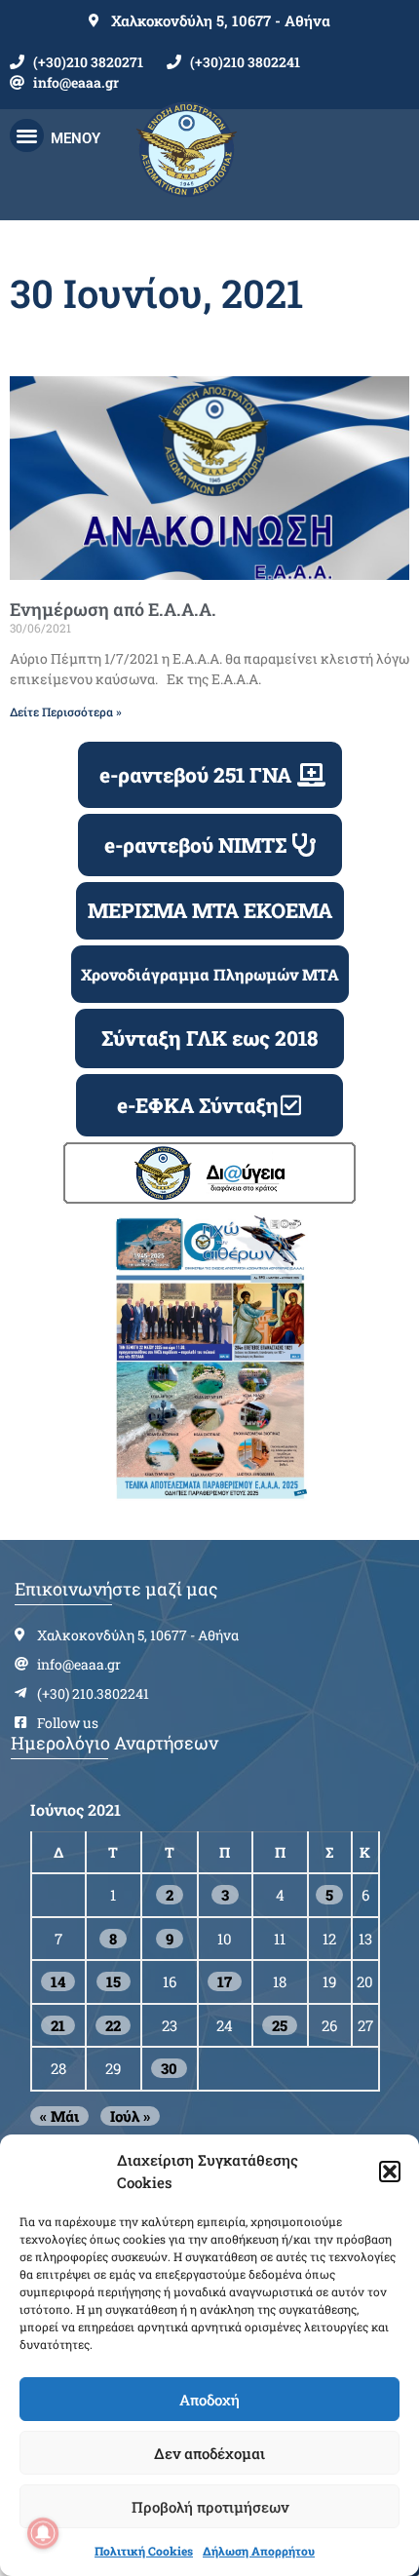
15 (114, 1981)
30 (169, 2068)
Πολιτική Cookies (144, 2551)
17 (225, 1981)
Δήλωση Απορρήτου (259, 2551)
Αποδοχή (209, 2400)
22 (113, 2025)
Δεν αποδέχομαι (209, 2453)
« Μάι (59, 2116)
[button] (390, 2172)
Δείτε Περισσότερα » (66, 711)
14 (58, 1981)
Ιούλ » (130, 2116)
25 (280, 2025)
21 (58, 2025)
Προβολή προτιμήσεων (210, 2507)
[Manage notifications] (43, 2533)
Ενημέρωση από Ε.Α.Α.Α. (113, 609)
